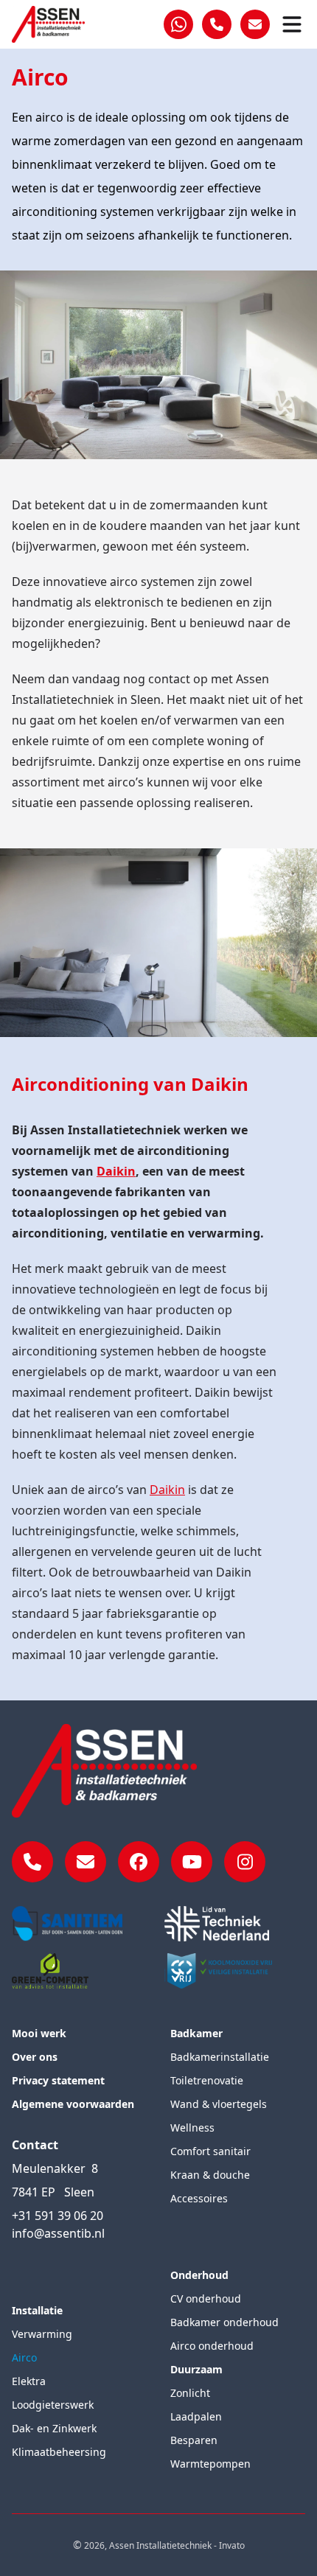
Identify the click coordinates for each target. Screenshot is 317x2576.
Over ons (35, 2057)
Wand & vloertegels (219, 2104)
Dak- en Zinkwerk (54, 2428)
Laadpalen (196, 2416)
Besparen (194, 2440)
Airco (24, 2357)
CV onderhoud (206, 2298)
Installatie (37, 2310)
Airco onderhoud (212, 2346)
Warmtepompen (210, 2464)
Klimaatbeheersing (59, 2452)
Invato (232, 2545)
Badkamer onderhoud (224, 2322)
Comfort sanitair (210, 2151)
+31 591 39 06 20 (58, 2216)
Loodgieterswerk (53, 2405)
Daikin (167, 1490)
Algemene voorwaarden (73, 2104)
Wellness (192, 2128)
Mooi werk (39, 2033)
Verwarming (42, 2334)
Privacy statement (58, 2080)
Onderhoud (199, 2275)
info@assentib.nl (58, 2233)
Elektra (29, 2381)
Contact (35, 2145)
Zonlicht (190, 2393)
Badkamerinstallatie (220, 2057)
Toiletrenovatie (207, 2080)
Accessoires (199, 2198)
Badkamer (196, 2033)
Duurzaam (196, 2369)
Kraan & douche (210, 2175)
